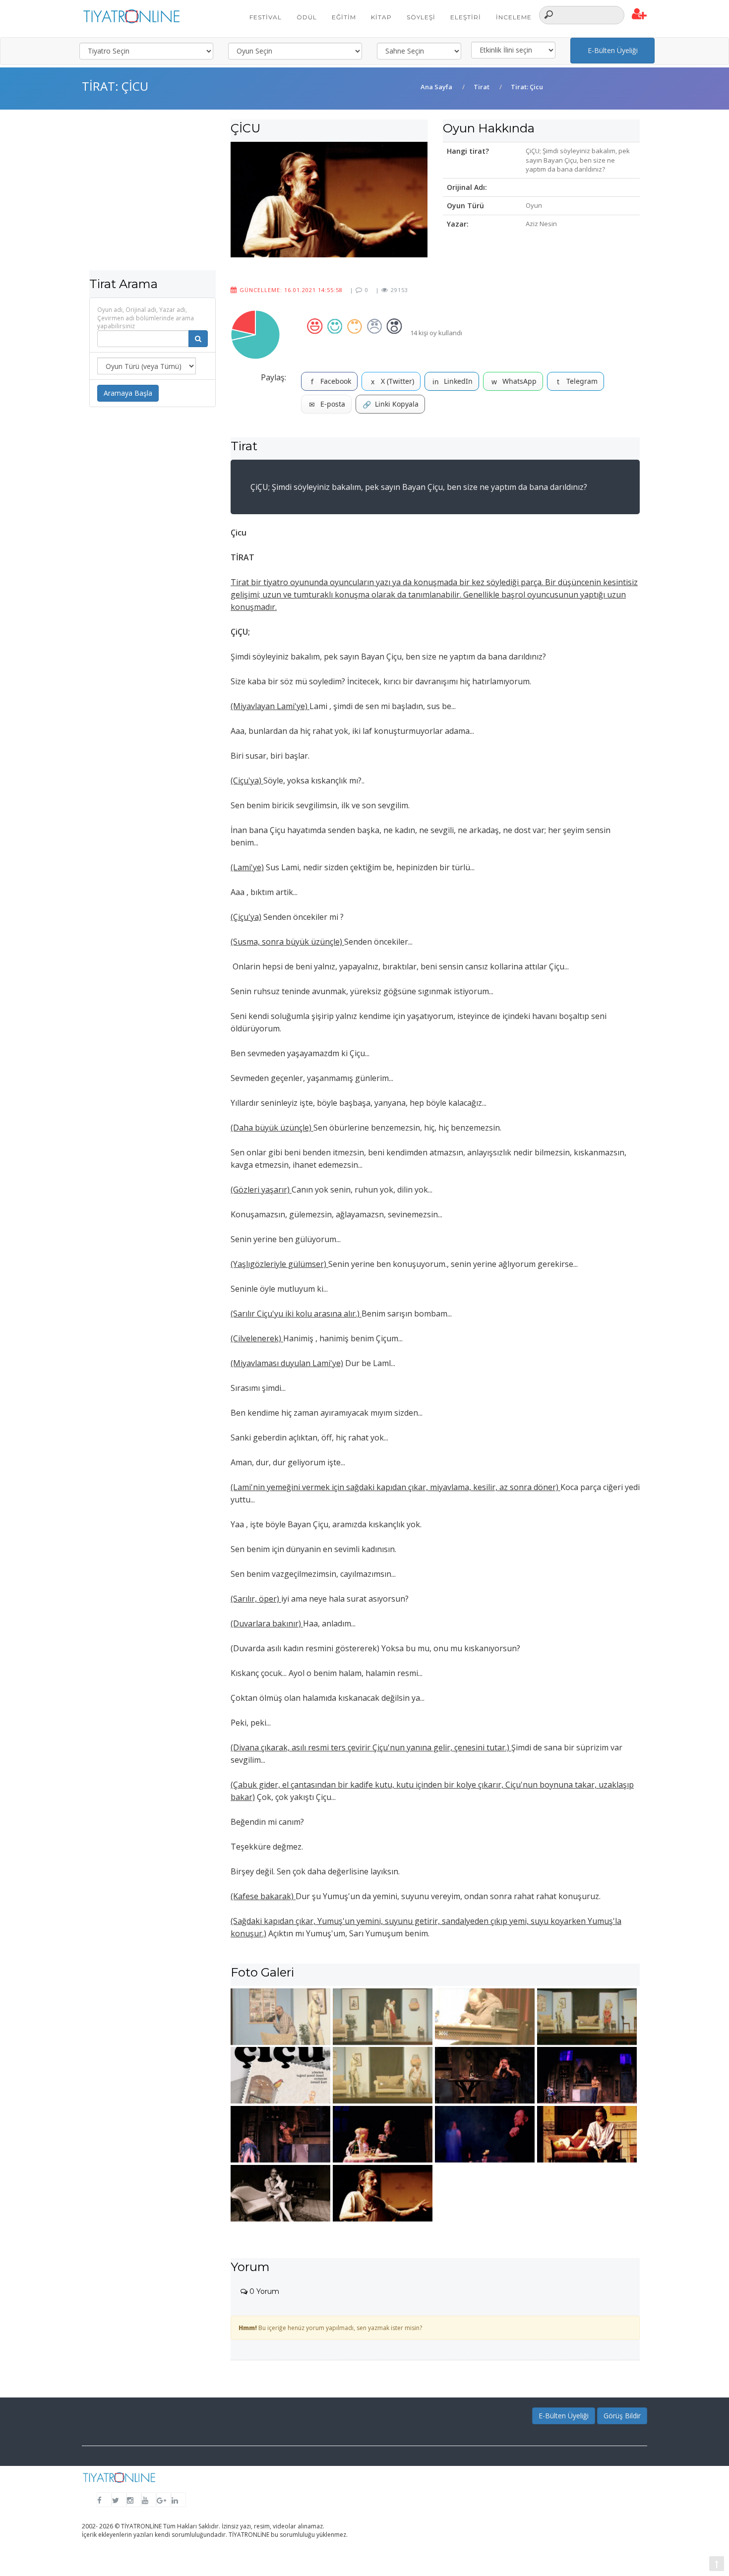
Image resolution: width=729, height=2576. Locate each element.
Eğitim (344, 17)
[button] (639, 14)
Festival (266, 17)
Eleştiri (466, 17)
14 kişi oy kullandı (436, 333)
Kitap (381, 17)
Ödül (307, 17)
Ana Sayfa (436, 87)
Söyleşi (421, 17)
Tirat (482, 87)
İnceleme (514, 17)
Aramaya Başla (128, 393)
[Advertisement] (152, 201)
